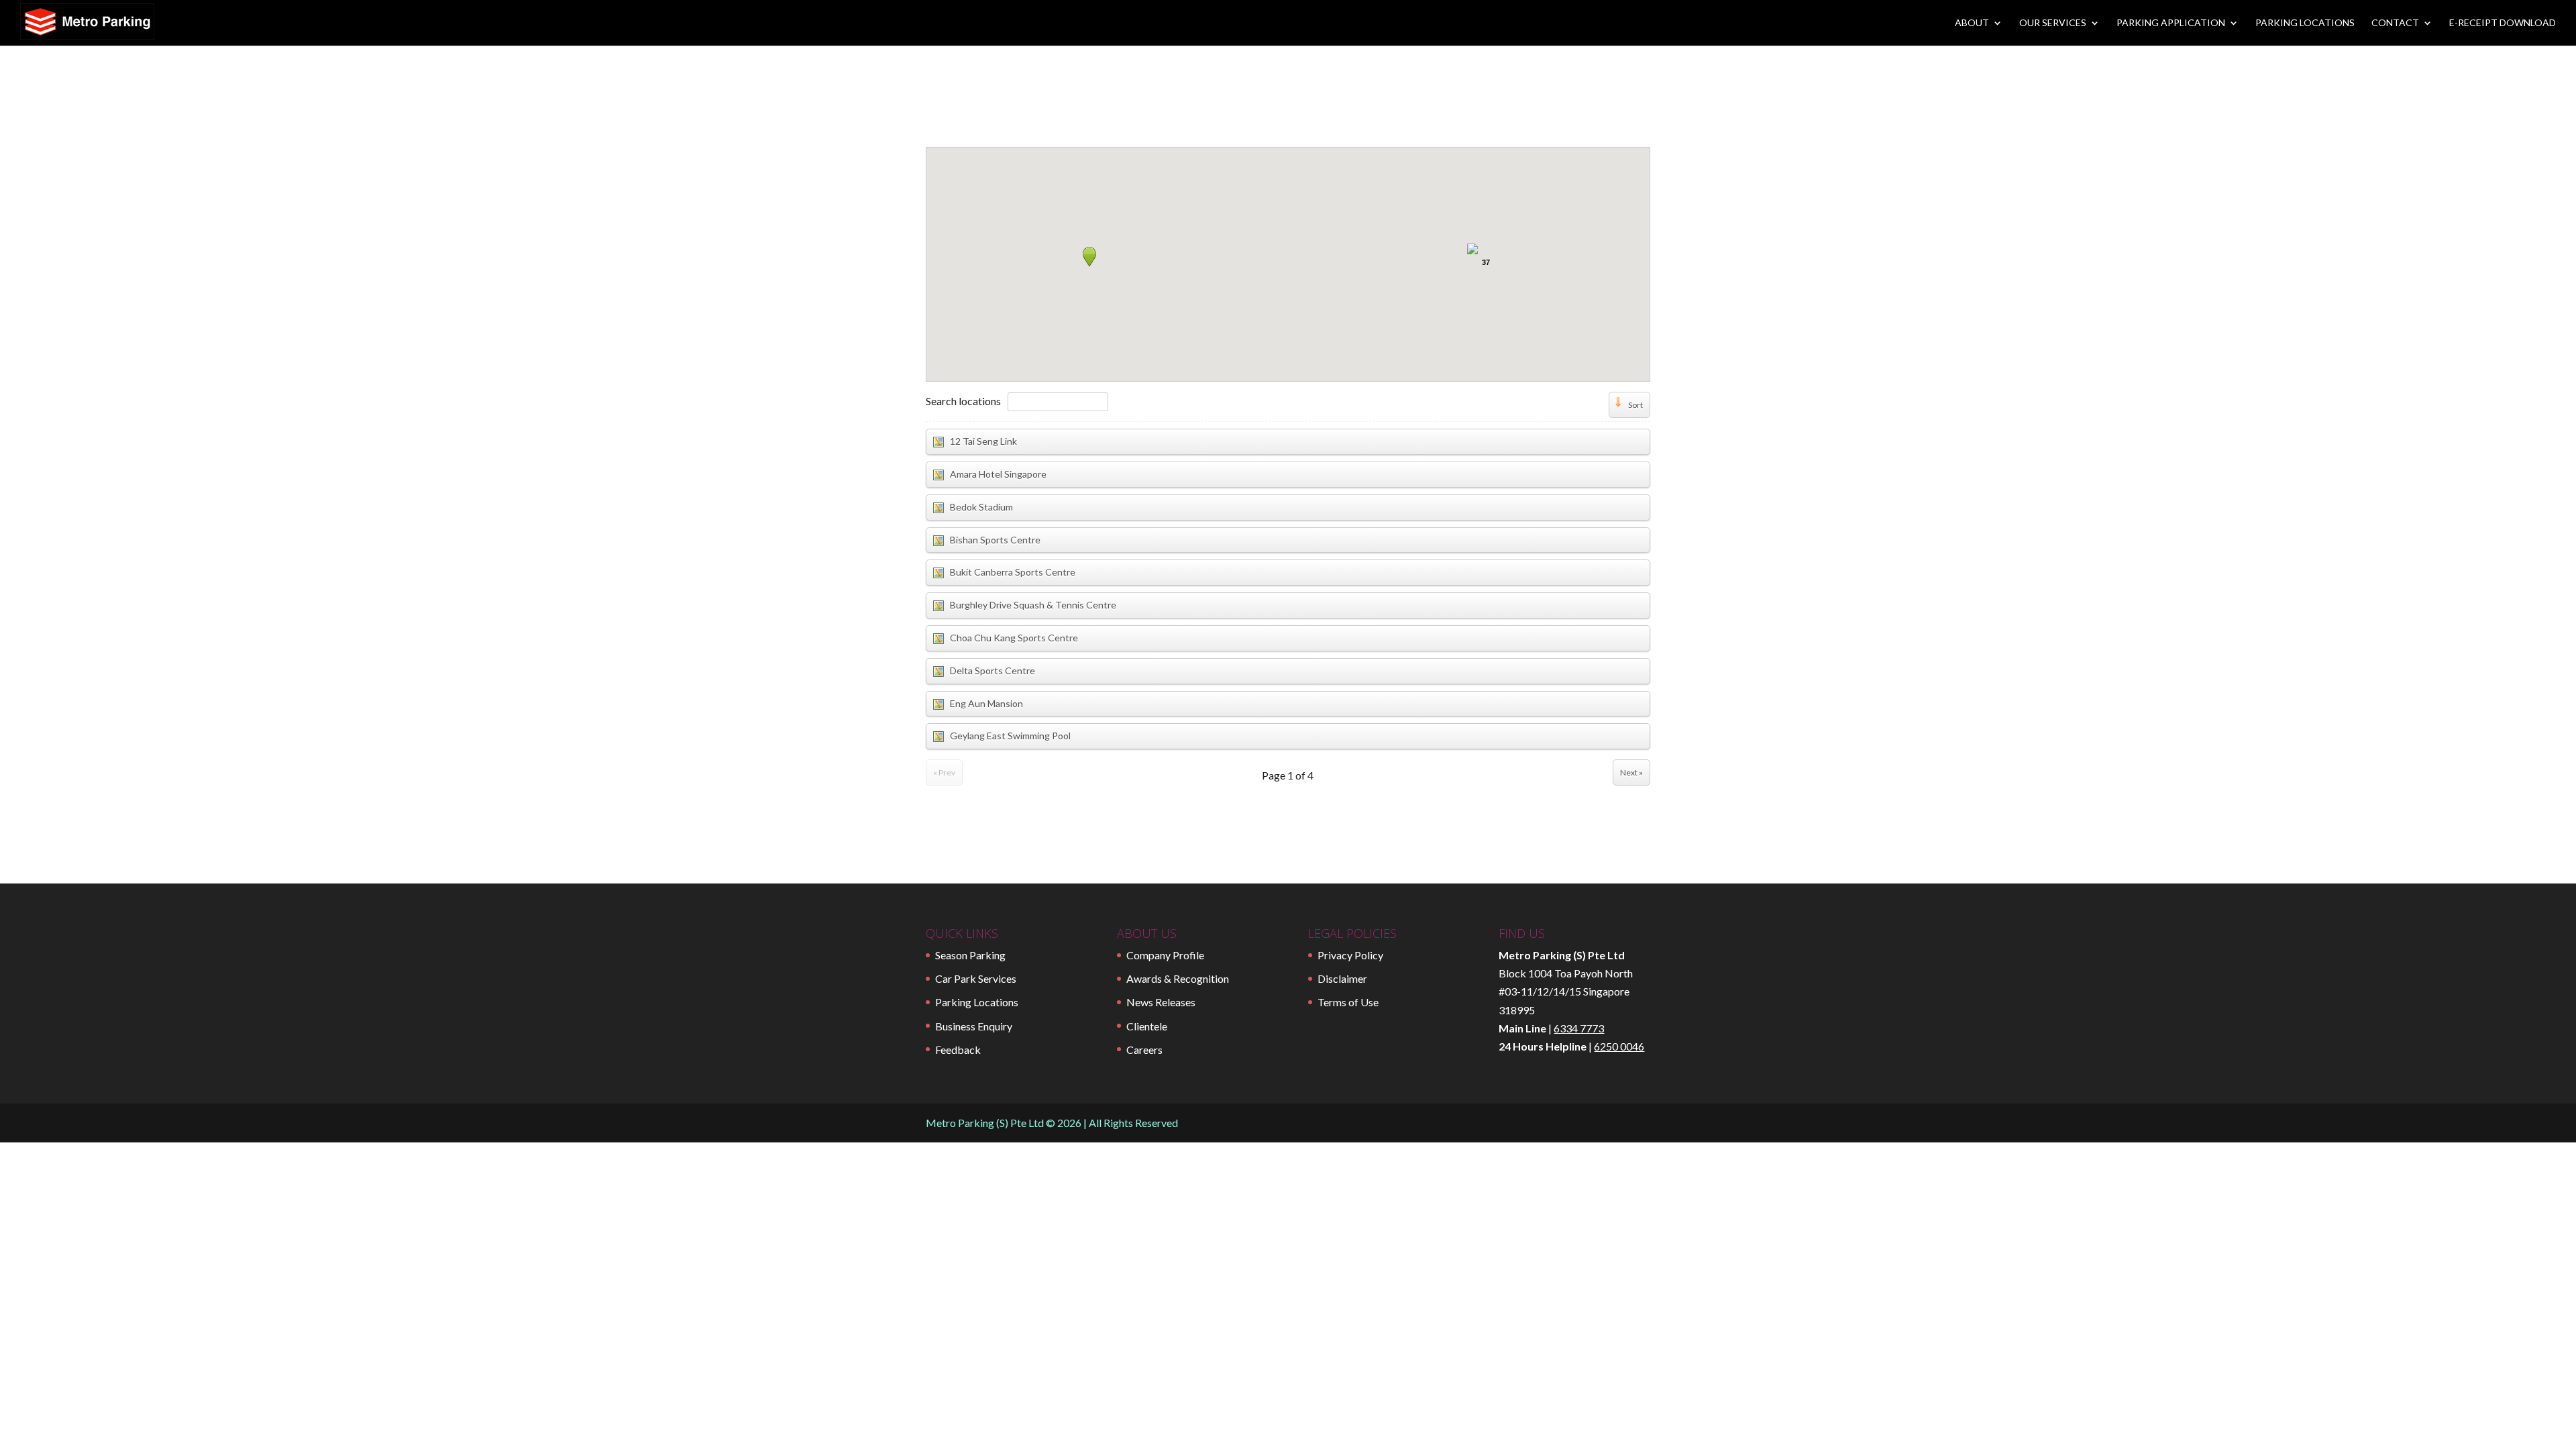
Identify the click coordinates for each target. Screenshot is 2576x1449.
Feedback (958, 1050)
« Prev (944, 772)
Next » (1631, 772)
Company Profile (1165, 955)
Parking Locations (2305, 23)
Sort (1635, 405)
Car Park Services (976, 978)
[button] (1089, 256)
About (1972, 23)
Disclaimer (1342, 978)
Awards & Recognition (1178, 978)
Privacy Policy (1350, 955)
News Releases (1161, 1002)
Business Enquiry (974, 1026)
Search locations (963, 401)
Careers (1144, 1050)
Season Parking (970, 955)
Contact (2395, 23)
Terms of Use (1348, 1002)
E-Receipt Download (2503, 23)
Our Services (2053, 23)
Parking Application (2171, 23)
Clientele (1147, 1026)
